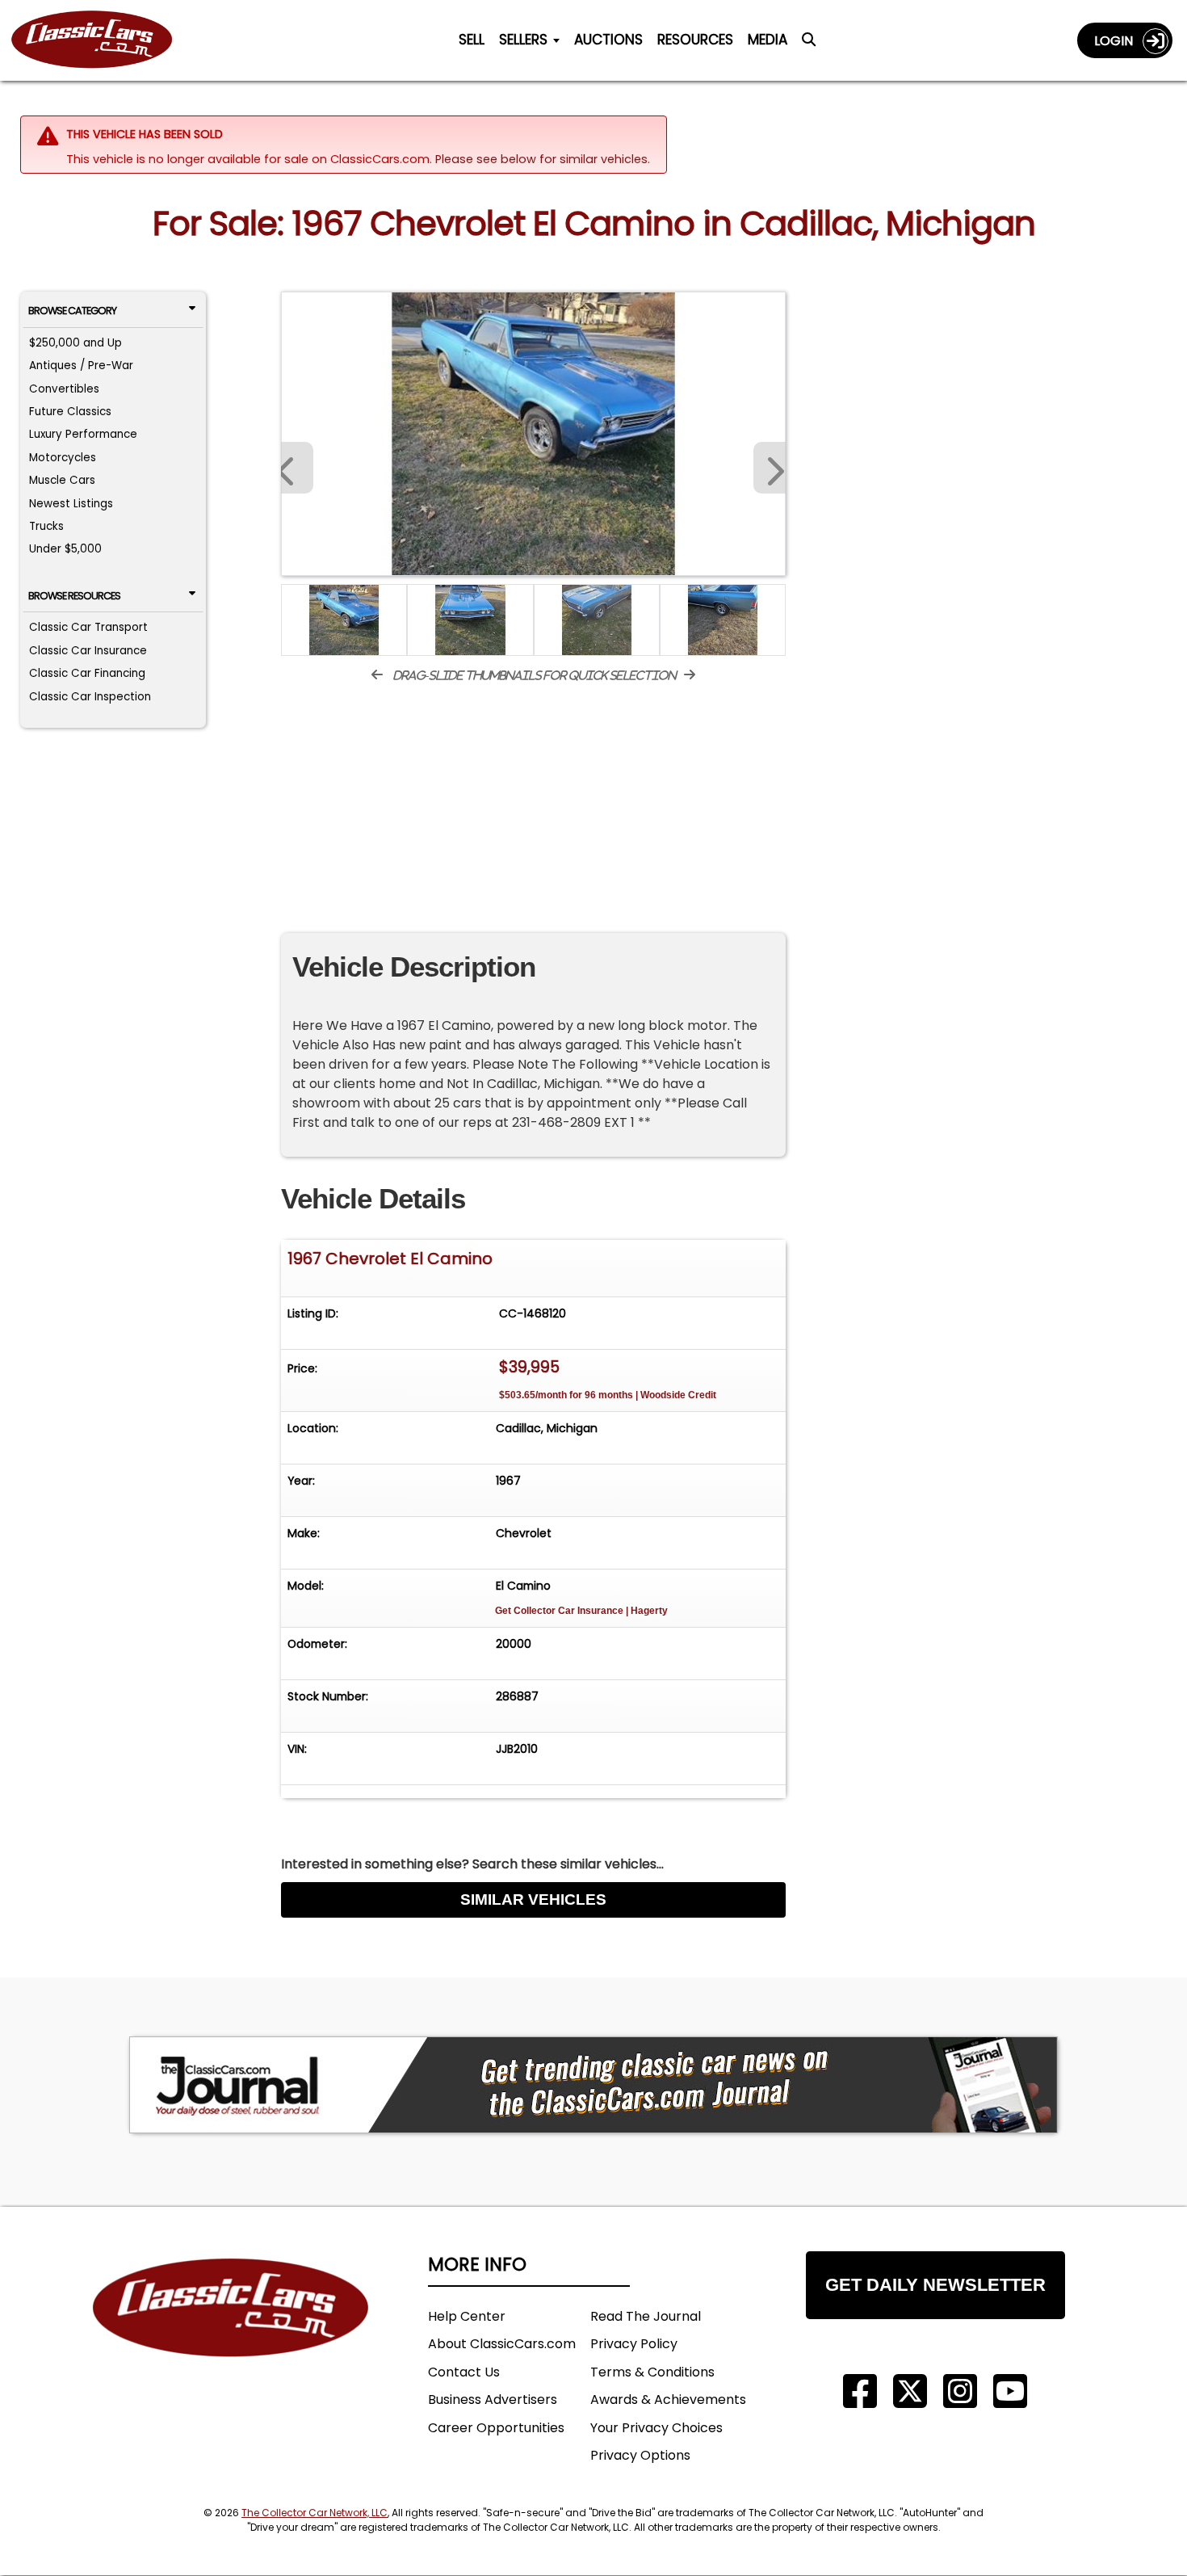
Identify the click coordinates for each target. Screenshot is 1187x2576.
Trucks (46, 526)
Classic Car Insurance (88, 651)
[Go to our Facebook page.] (860, 2391)
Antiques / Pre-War (81, 366)
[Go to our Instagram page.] (960, 2391)
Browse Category (72, 311)
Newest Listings (71, 504)
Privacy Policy (634, 2344)
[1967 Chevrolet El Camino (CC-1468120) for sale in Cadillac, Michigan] (533, 434)
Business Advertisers (493, 2400)
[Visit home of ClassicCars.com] (231, 2332)
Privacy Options (640, 2455)
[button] (770, 468)
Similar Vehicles (533, 1899)
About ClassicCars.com (502, 2344)
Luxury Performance (83, 434)
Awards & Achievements (668, 2400)
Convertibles (64, 389)
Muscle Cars (62, 480)
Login (1118, 41)
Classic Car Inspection (90, 697)
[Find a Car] (809, 44)
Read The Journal (646, 2316)
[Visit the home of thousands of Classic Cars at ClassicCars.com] (102, 40)
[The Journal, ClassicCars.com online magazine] (593, 2085)
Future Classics (70, 412)
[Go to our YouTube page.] (1010, 2391)
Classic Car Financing (87, 673)
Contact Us (464, 2372)
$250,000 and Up (75, 343)
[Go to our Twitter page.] (910, 2391)
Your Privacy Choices (656, 2428)
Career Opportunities (496, 2428)
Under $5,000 (65, 549)
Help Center (467, 2316)
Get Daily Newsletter (935, 2285)
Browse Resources (74, 596)
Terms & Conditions (652, 2372)
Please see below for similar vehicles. (543, 159)
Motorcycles (63, 458)
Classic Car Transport (88, 627)
